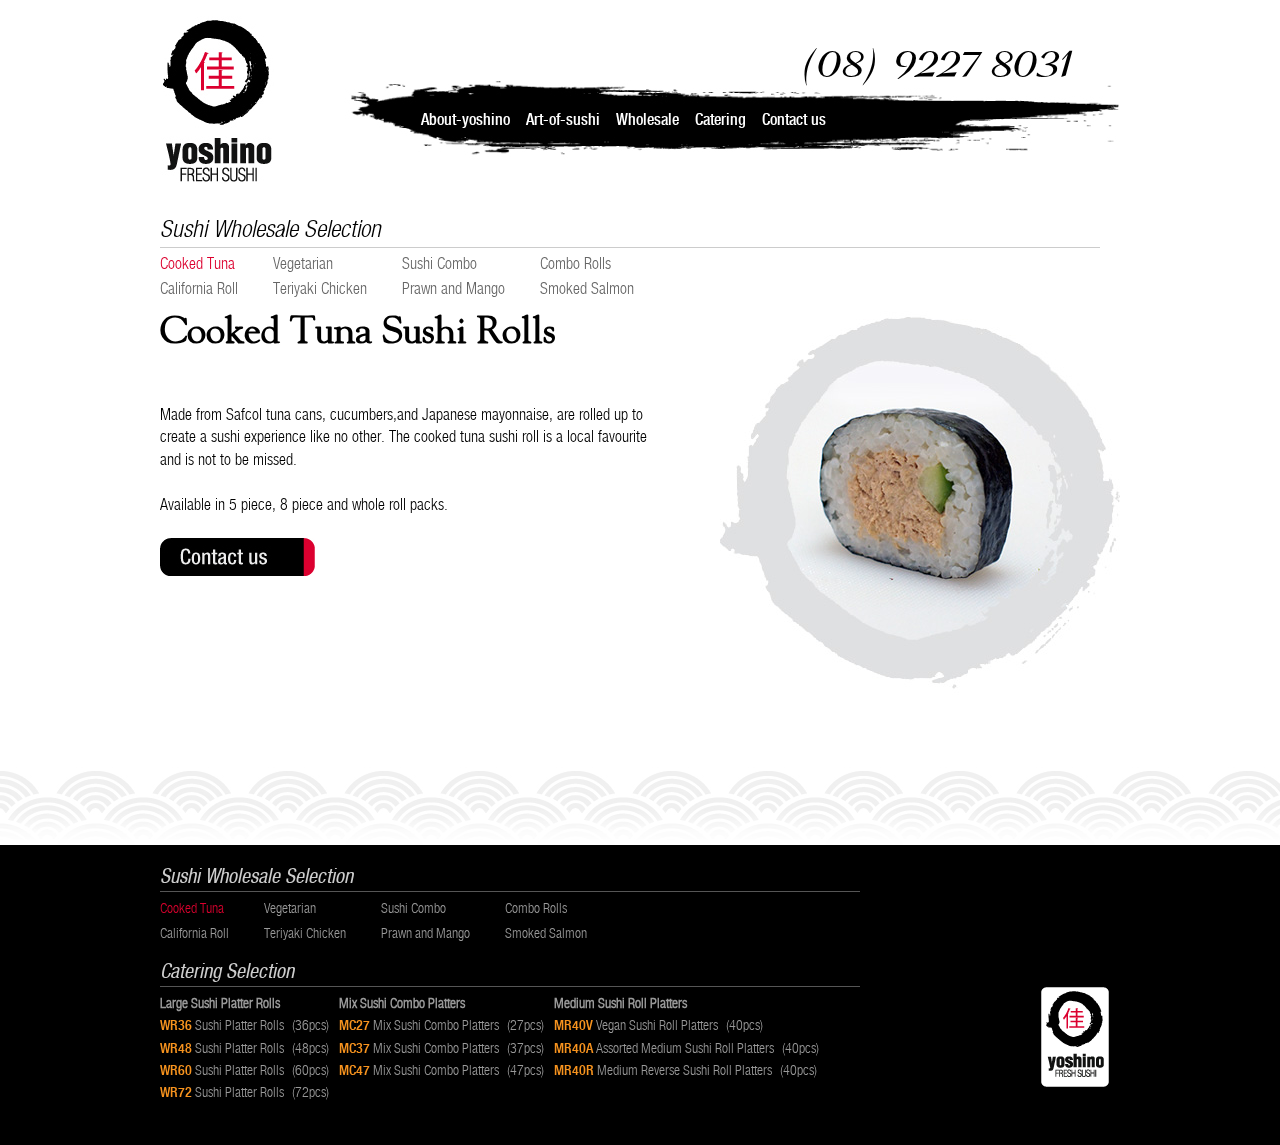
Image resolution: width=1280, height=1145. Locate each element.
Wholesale (647, 119)
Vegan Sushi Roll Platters (658, 1025)
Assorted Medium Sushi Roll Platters (686, 1048)
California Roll (199, 288)
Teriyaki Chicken (320, 288)
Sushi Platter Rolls (244, 1025)
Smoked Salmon (587, 288)
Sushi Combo (439, 263)
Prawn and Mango (453, 288)
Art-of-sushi (563, 119)
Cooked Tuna (197, 263)
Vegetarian (303, 263)
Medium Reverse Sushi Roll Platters (685, 1070)
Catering (720, 119)
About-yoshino (465, 119)
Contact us (794, 119)
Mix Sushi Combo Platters (441, 1025)
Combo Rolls (575, 263)
